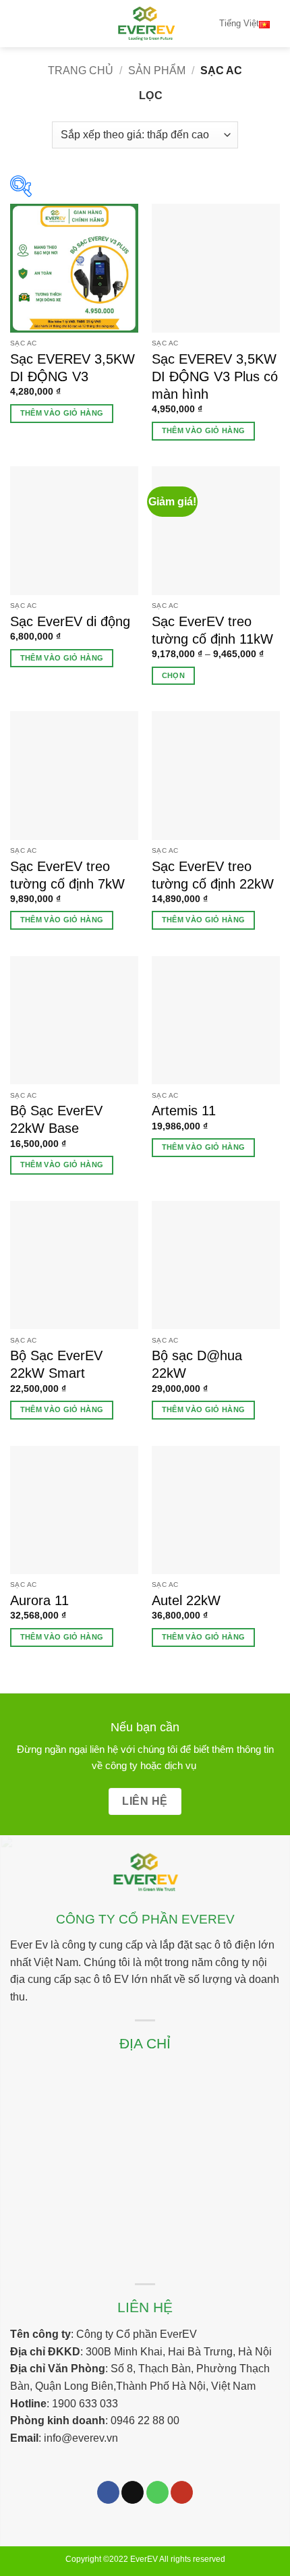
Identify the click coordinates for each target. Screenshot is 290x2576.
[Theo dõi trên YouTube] (182, 2492)
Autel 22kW (186, 1600)
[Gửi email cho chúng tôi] (133, 2492)
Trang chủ (81, 71)
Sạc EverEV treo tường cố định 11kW (212, 630)
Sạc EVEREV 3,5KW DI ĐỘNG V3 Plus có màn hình (215, 376)
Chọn (173, 675)
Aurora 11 (39, 1600)
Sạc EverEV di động (70, 621)
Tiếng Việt (239, 23)
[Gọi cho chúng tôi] (157, 2492)
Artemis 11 (184, 1111)
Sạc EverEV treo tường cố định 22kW (213, 875)
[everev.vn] (145, 24)
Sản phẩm (157, 71)
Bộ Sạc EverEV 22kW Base (56, 1119)
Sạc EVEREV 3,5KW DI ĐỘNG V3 (72, 368)
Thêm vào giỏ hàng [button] (62, 413)
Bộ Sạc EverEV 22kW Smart (56, 1364)
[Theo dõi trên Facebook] (108, 2492)
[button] (18, 23)
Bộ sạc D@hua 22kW (197, 1364)
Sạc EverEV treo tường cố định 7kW (67, 875)
